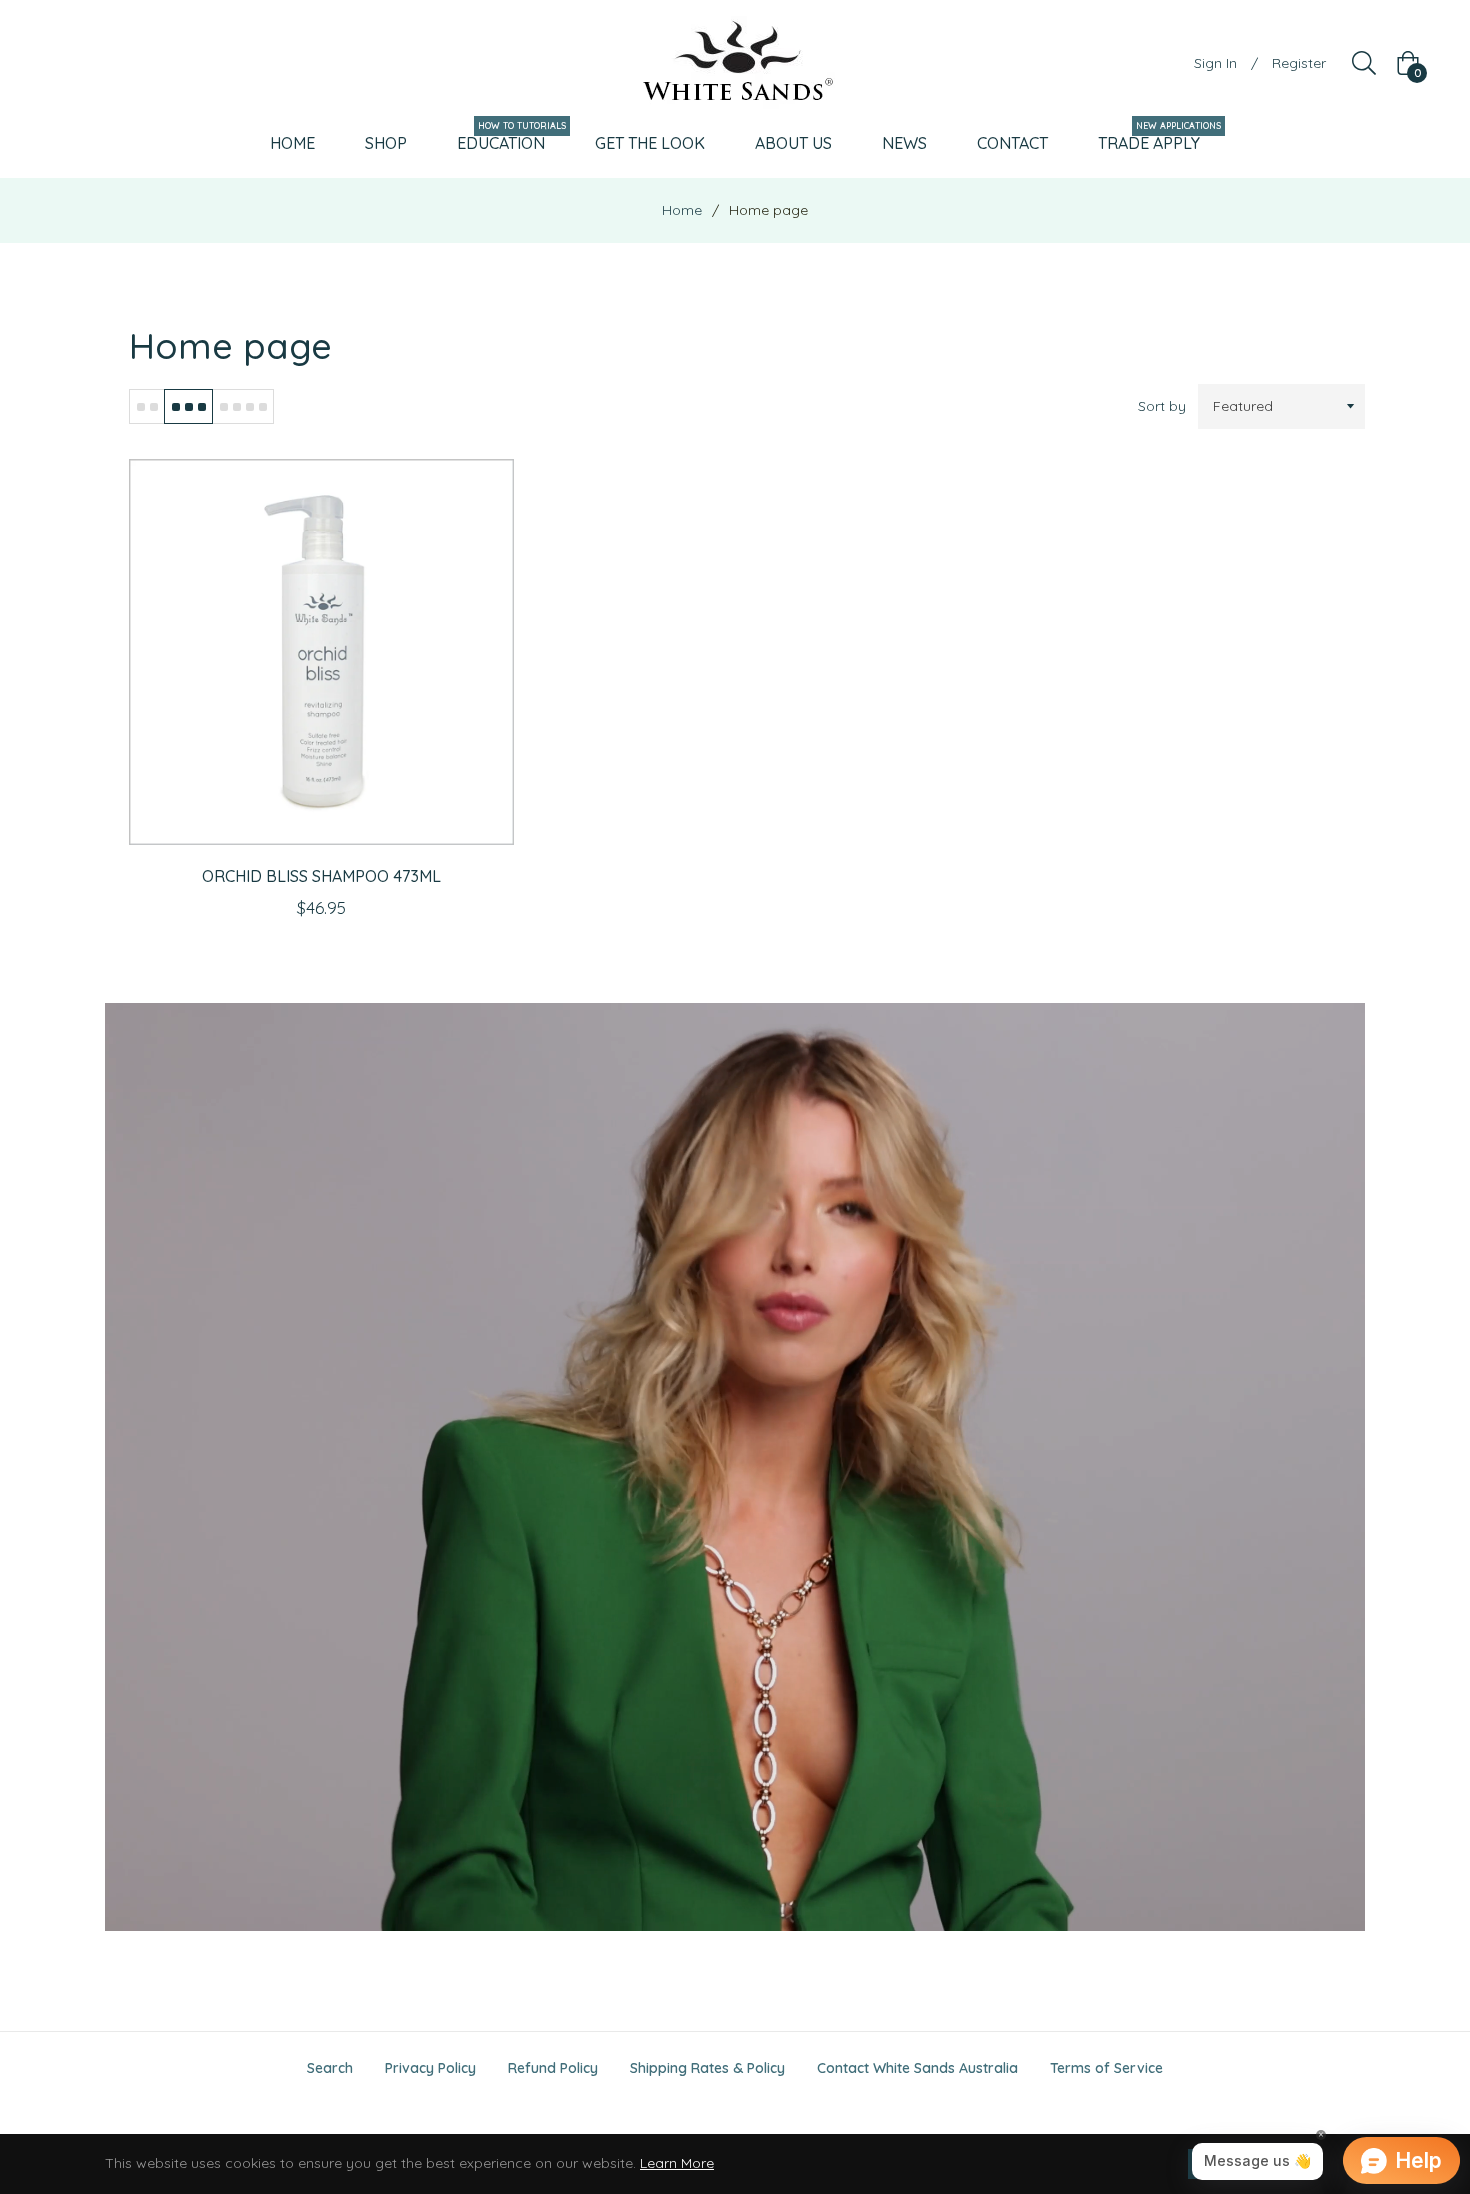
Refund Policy (553, 2068)
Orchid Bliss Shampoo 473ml (321, 876)
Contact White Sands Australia (917, 2068)
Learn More (677, 2163)
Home (682, 210)
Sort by (1162, 406)
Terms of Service (1106, 2068)
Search (330, 2068)
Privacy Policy (430, 2068)
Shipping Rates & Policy (707, 2068)
